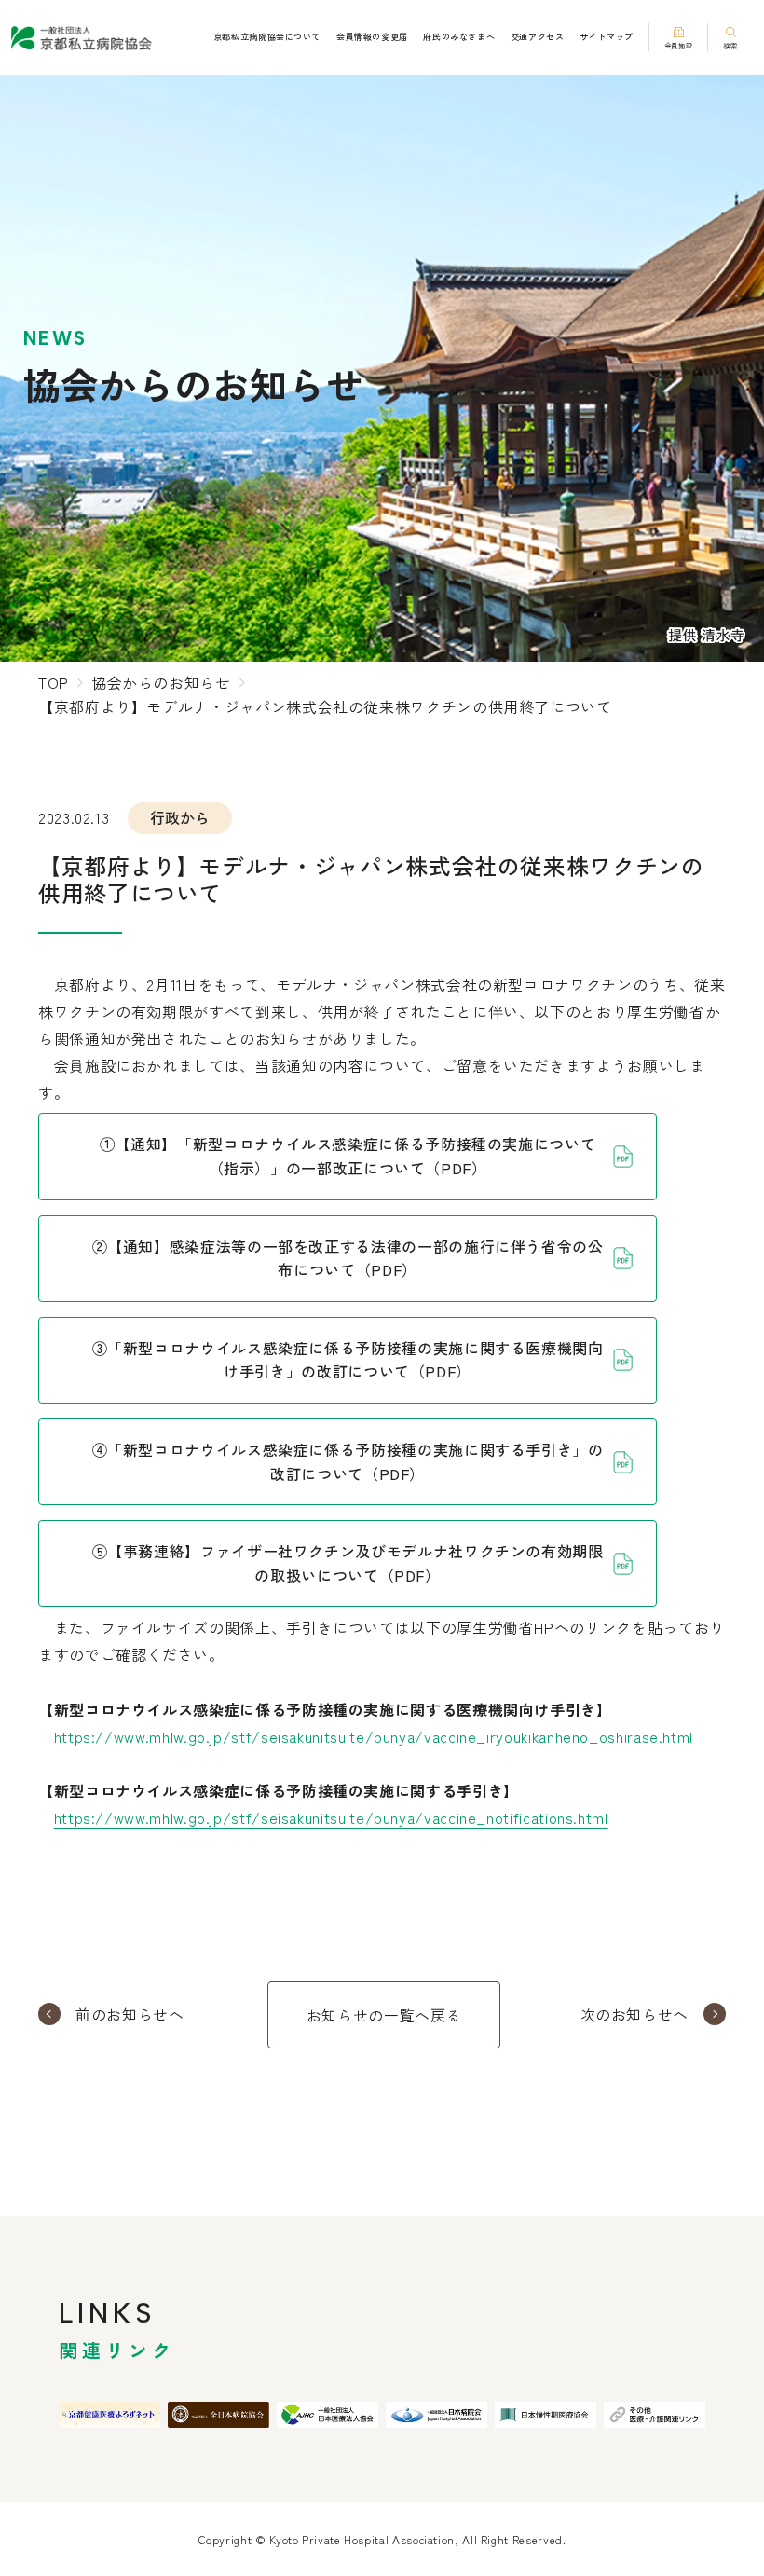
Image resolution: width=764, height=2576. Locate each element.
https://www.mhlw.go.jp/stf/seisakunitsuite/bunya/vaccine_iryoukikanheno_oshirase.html (374, 1736)
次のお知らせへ (634, 2014)
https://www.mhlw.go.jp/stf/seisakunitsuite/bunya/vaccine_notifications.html (331, 1817)
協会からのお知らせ (161, 682)
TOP (54, 682)
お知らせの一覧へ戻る (384, 2015)
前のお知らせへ (130, 2014)
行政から (180, 817)
